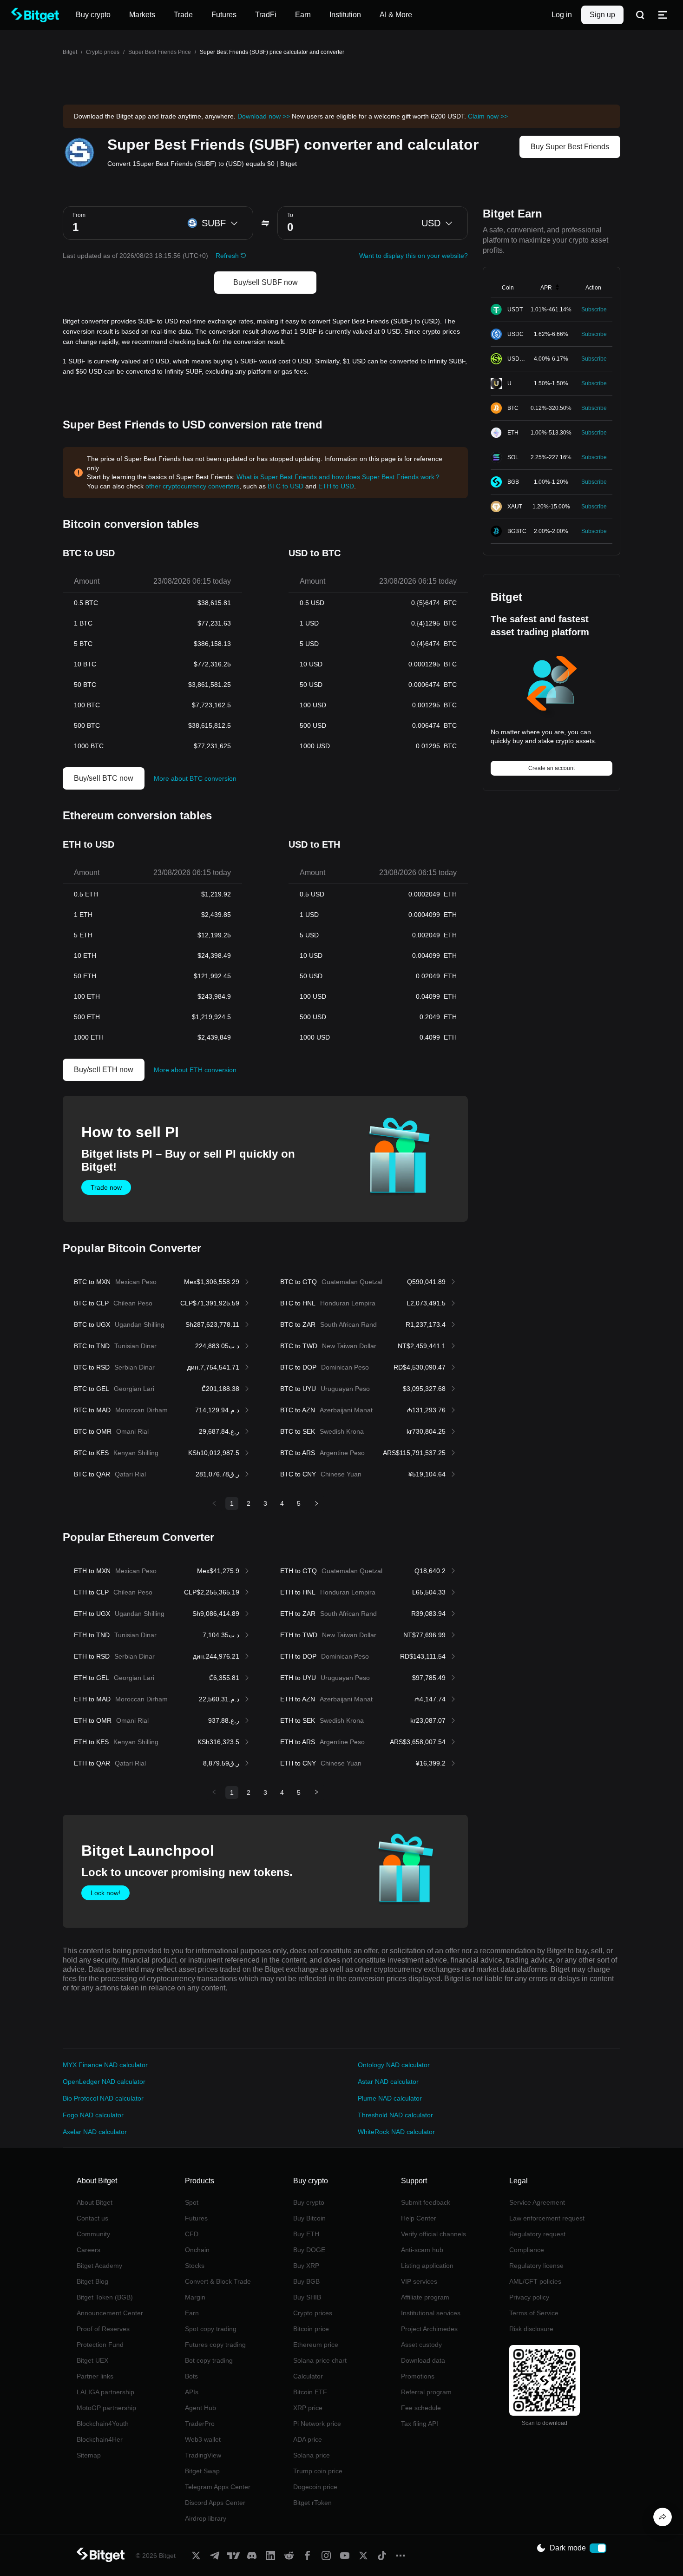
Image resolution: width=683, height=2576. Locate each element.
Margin (195, 2297)
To (290, 215)
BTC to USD (286, 486)
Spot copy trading (211, 2329)
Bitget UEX (92, 2360)
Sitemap (89, 2455)
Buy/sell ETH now (104, 1070)
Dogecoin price (315, 2487)
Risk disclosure (531, 2329)
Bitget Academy (99, 2266)
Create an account (552, 768)
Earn (192, 2313)
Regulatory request (537, 2234)
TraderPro (200, 2424)
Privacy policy (529, 2297)
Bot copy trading (209, 2360)
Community (93, 2234)
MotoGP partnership (106, 2408)
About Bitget (95, 2202)
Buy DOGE (309, 2250)
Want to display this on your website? (414, 256)
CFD (192, 2234)
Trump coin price (318, 2471)
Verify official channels (433, 2234)
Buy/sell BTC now (104, 778)
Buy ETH (306, 2234)
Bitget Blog (92, 2281)
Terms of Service (534, 2313)
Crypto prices (103, 52)
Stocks (195, 2266)
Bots (191, 2376)
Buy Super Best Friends (570, 147)
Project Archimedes (429, 2329)
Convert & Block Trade (218, 2281)
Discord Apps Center (215, 2503)
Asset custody (421, 2345)
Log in (562, 15)
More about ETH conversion (195, 1070)
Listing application (427, 2266)
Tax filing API (420, 2424)
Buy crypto (309, 2202)
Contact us (92, 2218)
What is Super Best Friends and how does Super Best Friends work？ (339, 477)
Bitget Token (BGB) (105, 2297)
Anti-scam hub (422, 2250)
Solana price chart (320, 2360)
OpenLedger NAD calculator (104, 2082)
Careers (89, 2250)
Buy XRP (306, 2266)
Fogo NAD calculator (93, 2115)
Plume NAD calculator (390, 2098)
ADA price (308, 2439)
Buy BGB (306, 2281)
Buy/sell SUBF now (266, 282)
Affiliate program (425, 2297)
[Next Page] (316, 1503)
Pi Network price (317, 2424)
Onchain (197, 2250)
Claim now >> (488, 116)
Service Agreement (537, 2202)
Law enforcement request (547, 2218)
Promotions (418, 2376)
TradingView (203, 2455)
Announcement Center (110, 2313)
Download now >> (264, 116)
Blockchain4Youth (103, 2424)
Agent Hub (200, 2408)
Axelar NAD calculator (95, 2132)
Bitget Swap (202, 2471)
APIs (192, 2392)
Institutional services (431, 2313)
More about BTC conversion (195, 778)
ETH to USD (336, 486)
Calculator (308, 2376)
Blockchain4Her (100, 2439)
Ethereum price (316, 2345)
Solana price (312, 2455)
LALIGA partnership (105, 2392)
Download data (423, 2360)
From (79, 215)
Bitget (70, 52)
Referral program (426, 2392)
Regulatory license (536, 2266)
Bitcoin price (311, 2329)
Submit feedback (426, 2202)
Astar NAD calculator (388, 2082)
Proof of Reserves (103, 2329)
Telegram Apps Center (218, 2487)
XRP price (308, 2408)
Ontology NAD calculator (394, 2065)
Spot (192, 2202)
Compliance (527, 2250)
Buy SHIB (307, 2297)
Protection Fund (100, 2345)
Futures (196, 2218)
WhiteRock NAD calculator (396, 2132)
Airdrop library (206, 2518)
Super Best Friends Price (160, 52)
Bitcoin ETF (310, 2392)
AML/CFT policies (535, 2281)
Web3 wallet (203, 2439)
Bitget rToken (312, 2503)
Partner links (95, 2376)
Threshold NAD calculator (395, 2115)
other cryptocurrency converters (192, 486)
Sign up (602, 15)
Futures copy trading (215, 2345)
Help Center (419, 2218)
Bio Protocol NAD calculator (103, 2098)
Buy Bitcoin (309, 2218)
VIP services (419, 2281)
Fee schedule (421, 2408)
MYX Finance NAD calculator (105, 2065)
